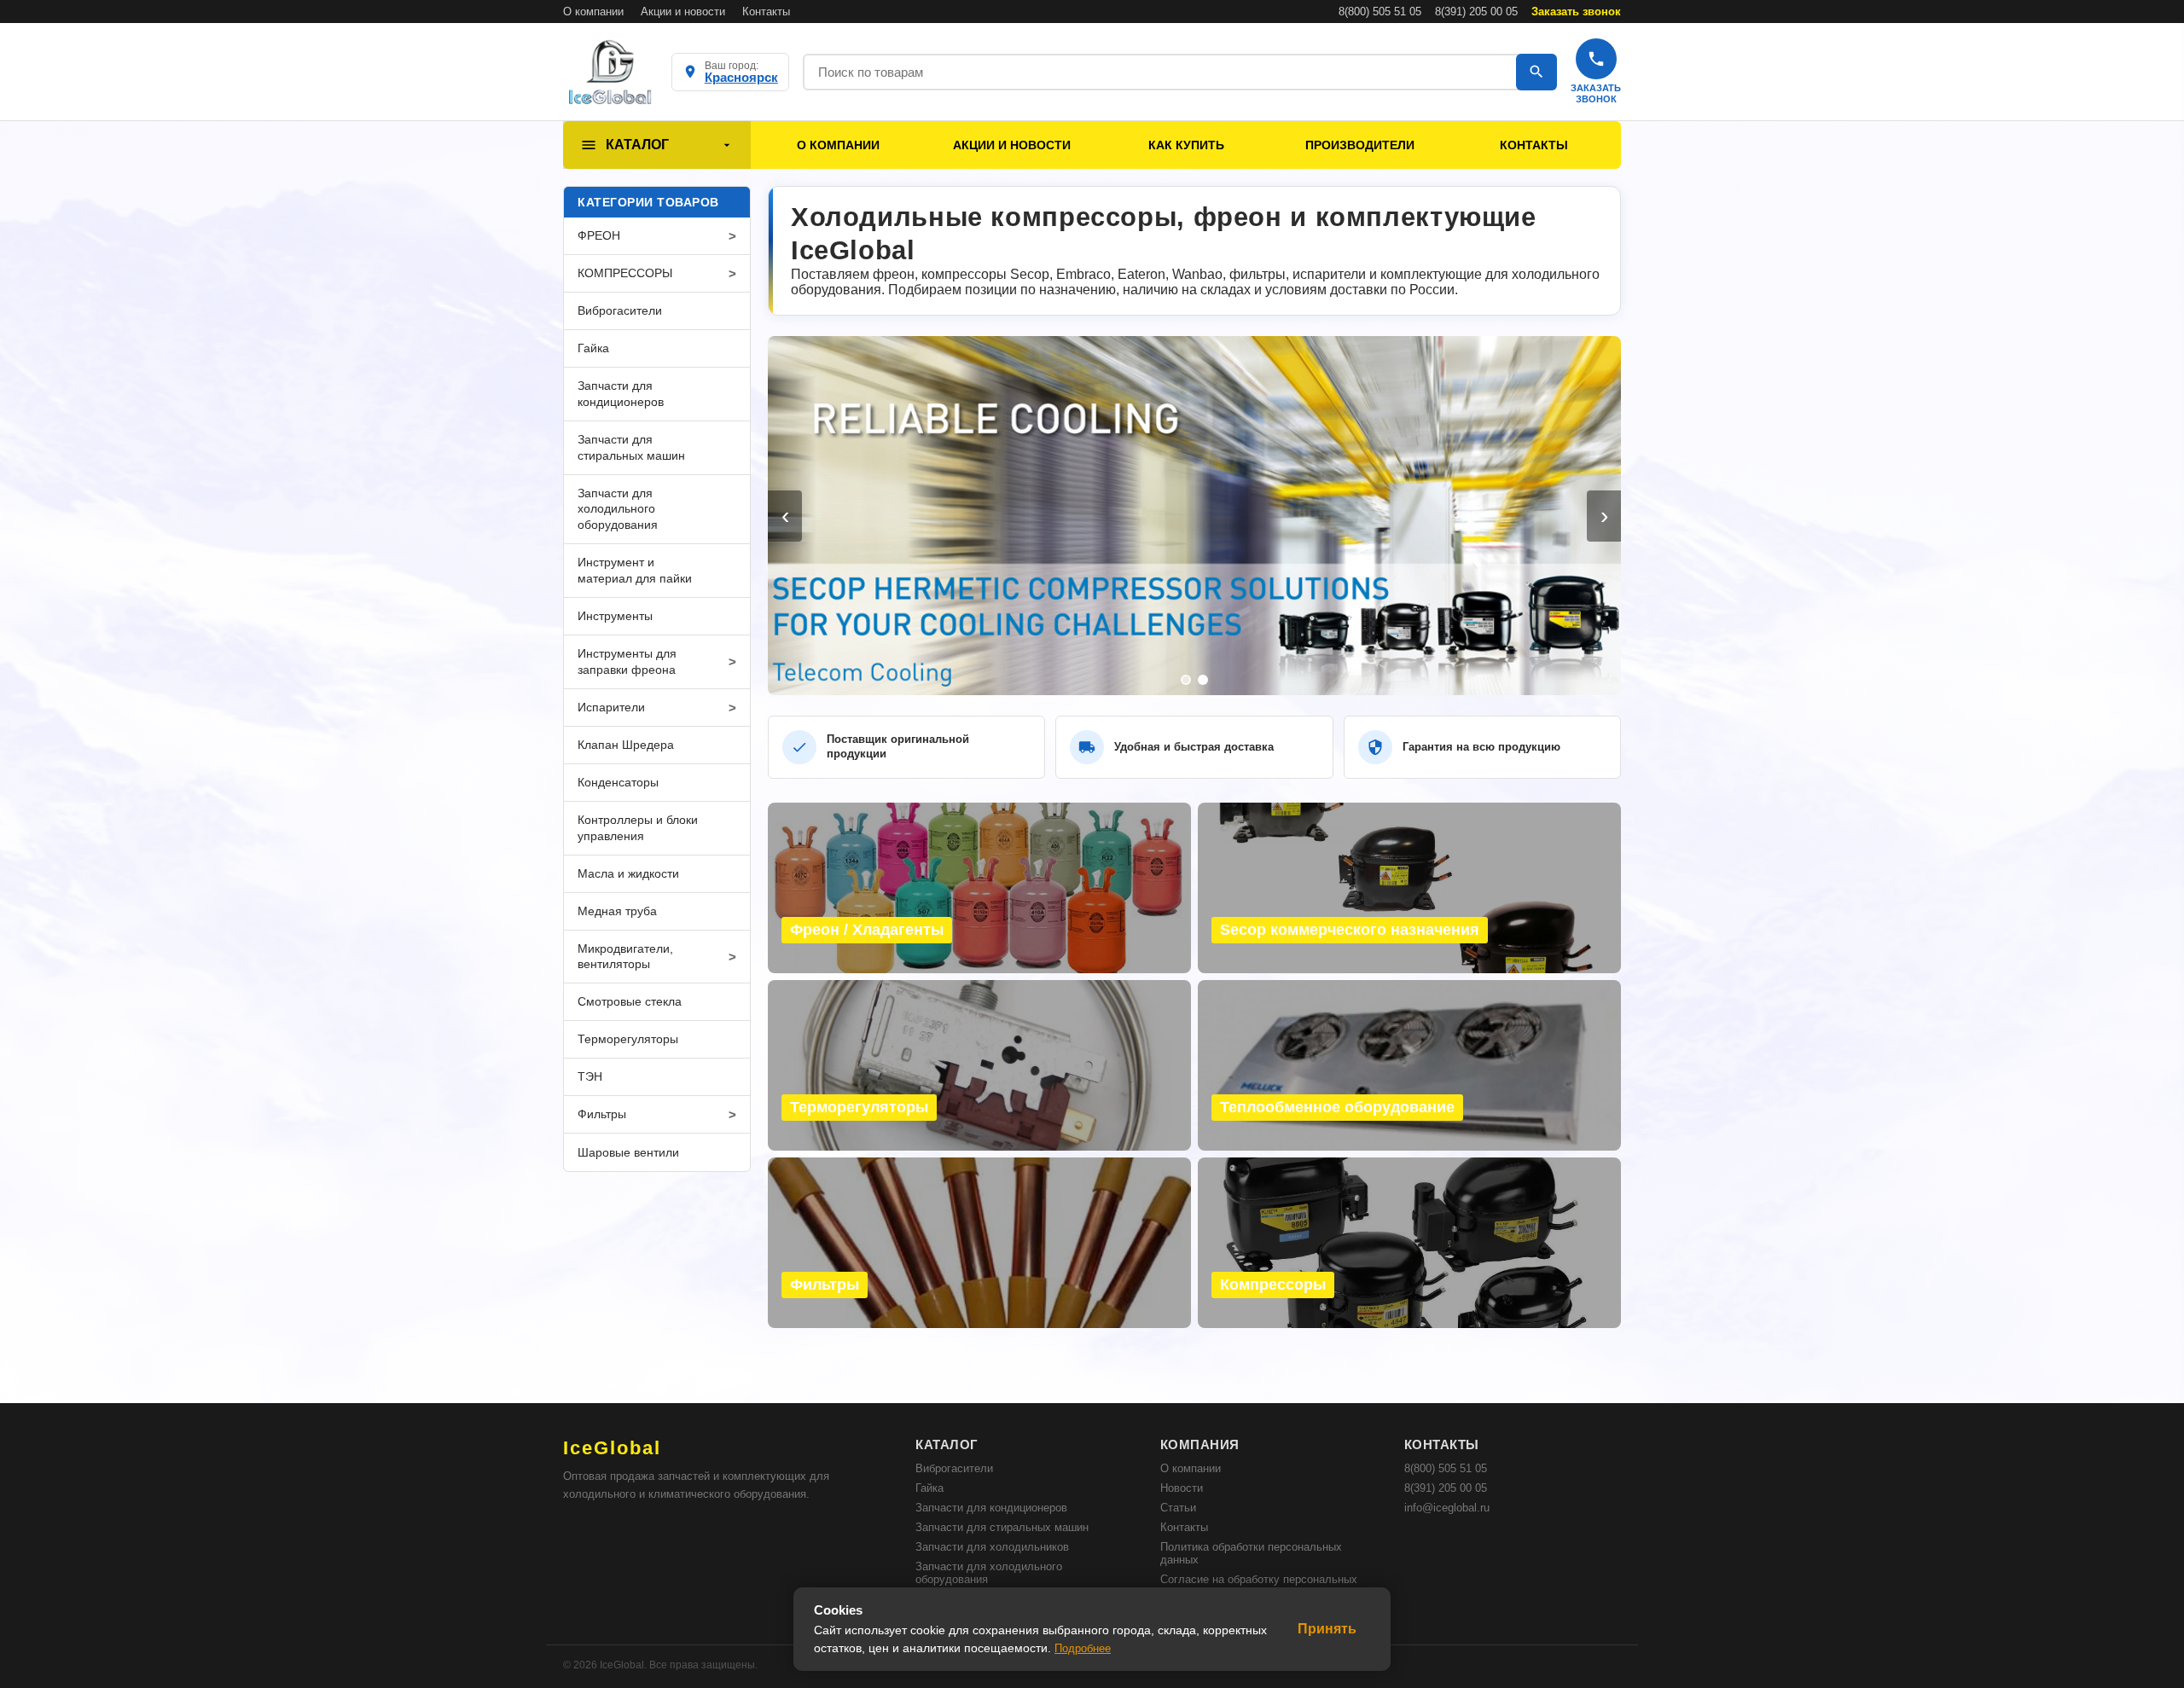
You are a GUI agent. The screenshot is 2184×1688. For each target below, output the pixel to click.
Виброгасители (954, 1468)
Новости (1182, 1488)
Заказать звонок (1576, 12)
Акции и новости (683, 12)
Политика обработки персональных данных (1251, 1553)
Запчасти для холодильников (992, 1547)
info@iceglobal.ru (1447, 1508)
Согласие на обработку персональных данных (1259, 1586)
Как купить (1186, 145)
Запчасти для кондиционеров (991, 1508)
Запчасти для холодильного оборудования (989, 1573)
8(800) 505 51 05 (1380, 12)
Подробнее (1083, 1648)
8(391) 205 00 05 (1476, 12)
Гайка (929, 1488)
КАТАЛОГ (637, 145)
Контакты (766, 12)
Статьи (1178, 1508)
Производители (1360, 145)
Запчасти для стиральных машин (1002, 1527)
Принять (1327, 1629)
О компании (593, 12)
